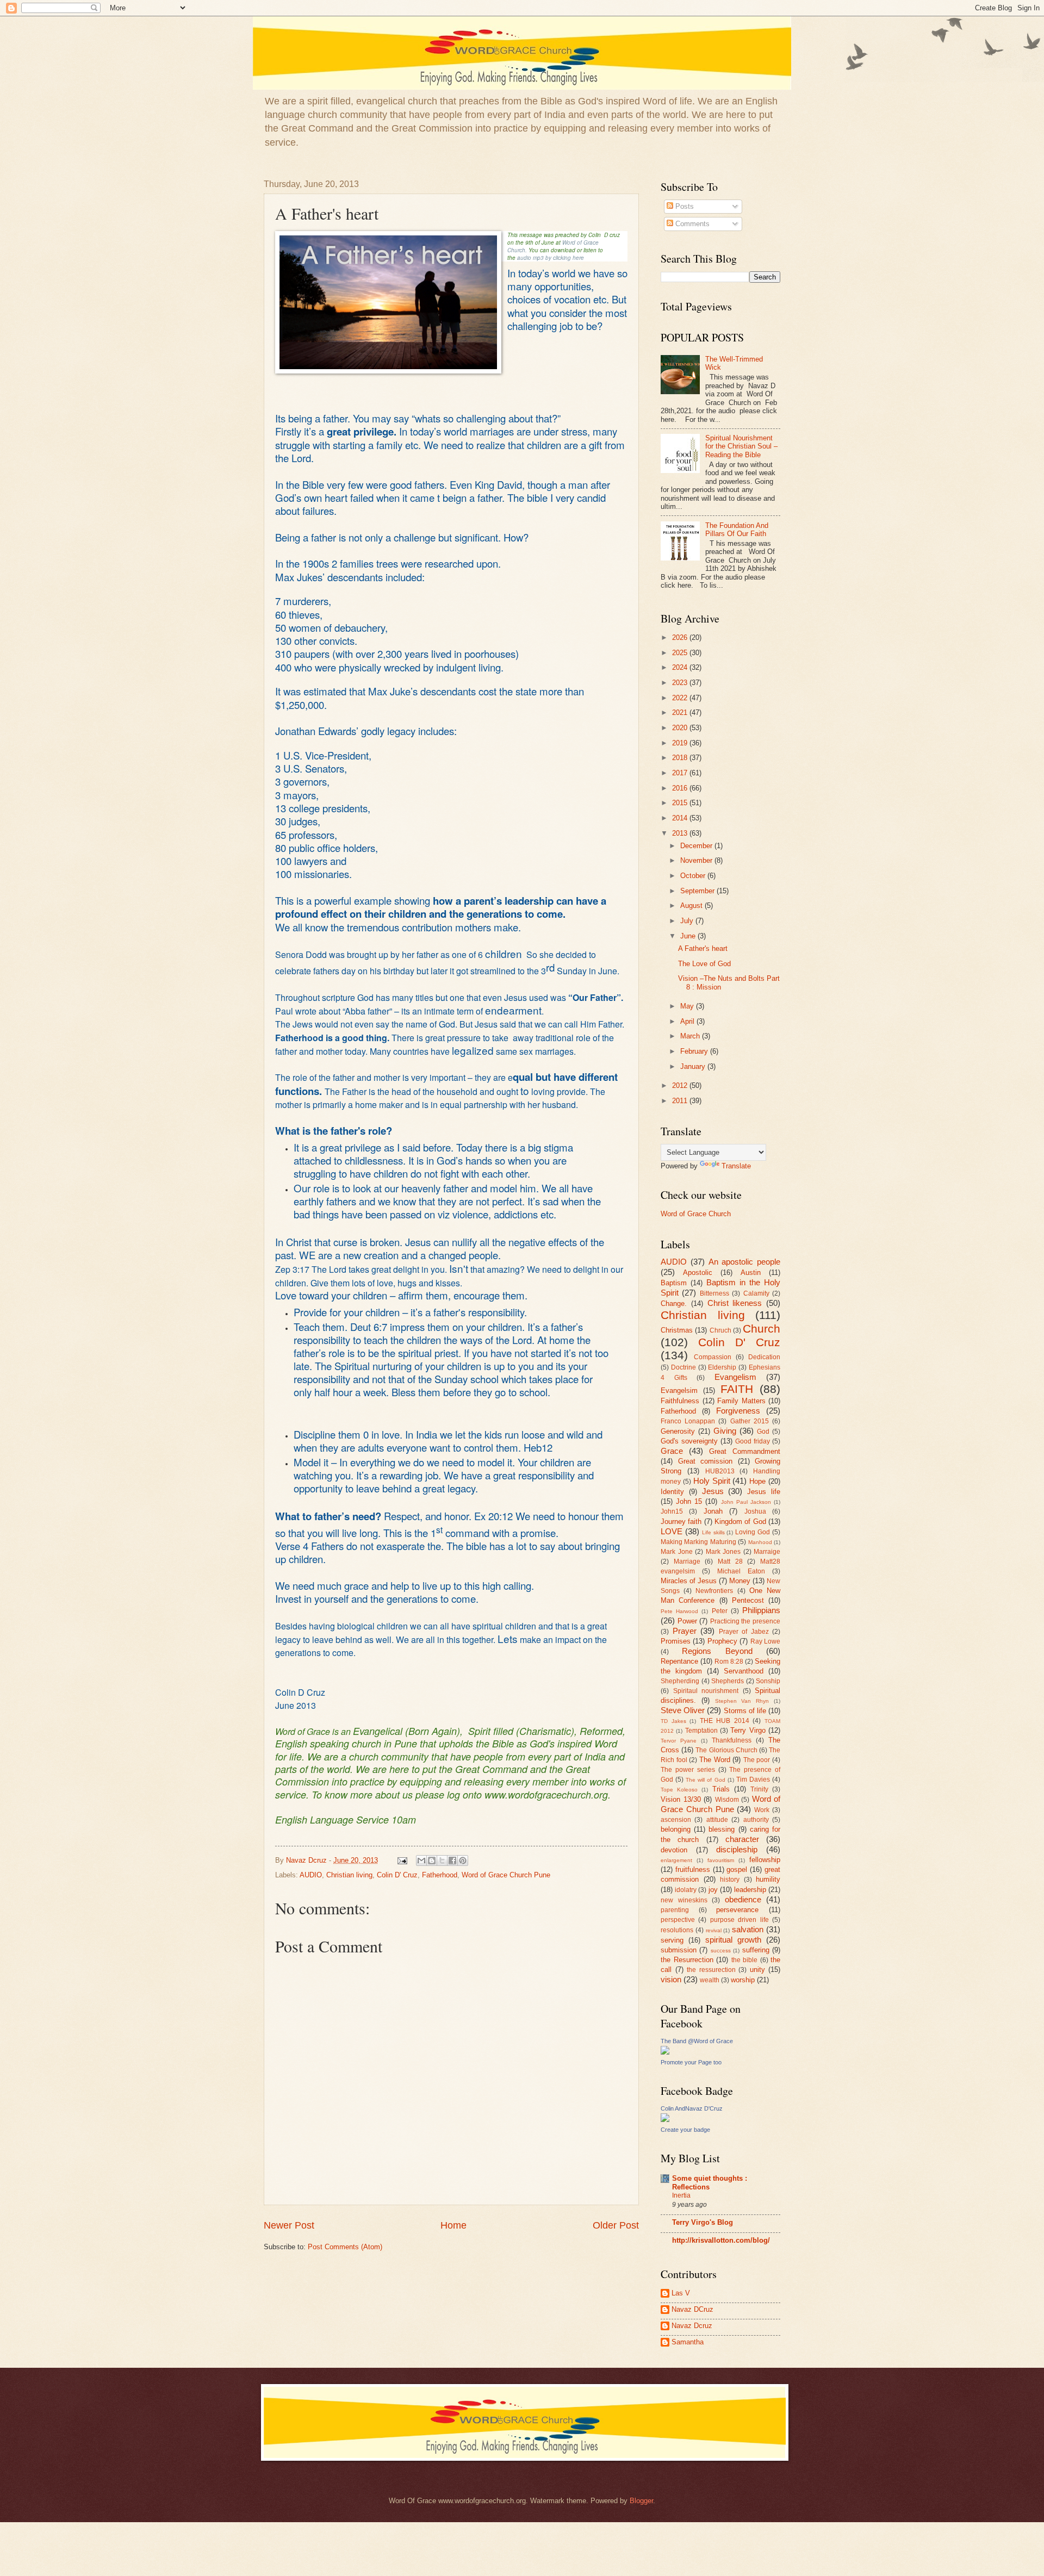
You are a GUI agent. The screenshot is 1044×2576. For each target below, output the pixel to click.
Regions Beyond (717, 1651)
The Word (715, 1760)
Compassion (713, 1357)
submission (679, 1950)
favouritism (721, 1860)
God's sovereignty (689, 1441)
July (688, 921)
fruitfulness (693, 1869)
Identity (672, 1492)
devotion (674, 1850)
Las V (681, 2293)
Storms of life (745, 1711)
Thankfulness (732, 1740)
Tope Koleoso (679, 1790)
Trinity (759, 1789)
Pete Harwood (679, 1611)
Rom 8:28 (729, 1662)
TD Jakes (673, 1721)
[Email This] (421, 1861)
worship (743, 1980)
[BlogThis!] (432, 1861)
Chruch (720, 1330)
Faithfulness (680, 1401)
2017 (681, 773)
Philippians (761, 1610)
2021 (681, 713)
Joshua (755, 1511)
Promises (676, 1641)
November (697, 860)
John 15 (689, 1501)
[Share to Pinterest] (463, 1861)
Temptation (701, 1731)
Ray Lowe (765, 1641)
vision (671, 1979)
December (697, 846)
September (698, 891)
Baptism (674, 1283)
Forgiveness (738, 1411)
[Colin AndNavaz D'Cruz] (665, 2120)
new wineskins (684, 1900)
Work (762, 1810)
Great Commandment (745, 1451)
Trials (721, 1789)
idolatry (686, 1890)
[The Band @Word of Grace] (665, 2052)
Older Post (616, 2225)
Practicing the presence (745, 1621)
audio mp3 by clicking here (551, 258)
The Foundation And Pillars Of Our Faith (737, 530)
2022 (681, 698)
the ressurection (711, 1970)
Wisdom (727, 1800)
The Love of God (704, 964)
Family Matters (741, 1401)
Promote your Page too (691, 2062)
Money (740, 1581)
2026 (681, 637)
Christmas (677, 1330)
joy (713, 1890)
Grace (672, 1451)
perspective (678, 1920)
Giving (725, 1431)
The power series (688, 1770)
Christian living (349, 1875)
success (721, 1950)
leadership (750, 1890)
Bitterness (714, 1293)
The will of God (705, 1780)
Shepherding (680, 1681)
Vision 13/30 (681, 1799)
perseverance (737, 1910)
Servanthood (744, 1671)
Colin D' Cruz (397, 1875)
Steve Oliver (683, 1710)
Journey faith (681, 1522)
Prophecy (722, 1641)
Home (453, 2225)
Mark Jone (677, 1552)
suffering (756, 1950)
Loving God (753, 1532)
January (694, 1066)
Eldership (722, 1367)
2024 (681, 667)
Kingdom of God (740, 1522)
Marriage (687, 1561)
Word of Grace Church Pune (506, 1875)
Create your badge (685, 2130)
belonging (676, 1829)
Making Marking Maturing (698, 1542)
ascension (676, 1820)
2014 (681, 818)
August (692, 906)
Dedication (764, 1357)
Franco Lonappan (688, 1421)
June (689, 936)
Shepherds (728, 1681)
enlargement (676, 1860)
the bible (745, 1960)
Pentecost (748, 1600)
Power (687, 1621)
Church (762, 1329)
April (688, 1021)
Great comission (706, 1461)
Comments (691, 224)
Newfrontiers (714, 1591)
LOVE (672, 1531)
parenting (675, 1910)
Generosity (678, 1431)
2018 (681, 758)
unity (757, 1970)
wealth (710, 1980)
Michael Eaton (741, 1571)
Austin (751, 1273)
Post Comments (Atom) (345, 2247)
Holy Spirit (712, 1481)
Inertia (681, 2195)
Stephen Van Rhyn (742, 1701)
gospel (737, 1869)
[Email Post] (402, 1860)
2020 (681, 728)
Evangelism (735, 1377)
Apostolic (698, 1273)
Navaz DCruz (692, 2309)
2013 (681, 833)
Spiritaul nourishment (706, 1691)
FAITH (737, 1389)
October (694, 876)
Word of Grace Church (696, 1214)
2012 (681, 1085)
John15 (672, 1511)
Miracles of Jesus (689, 1581)
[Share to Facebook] (452, 1861)
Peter (720, 1611)
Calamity (756, 1293)
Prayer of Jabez (744, 1632)
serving (672, 1940)
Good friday (753, 1441)
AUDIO (311, 1875)
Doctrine (683, 1367)
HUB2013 (720, 1471)
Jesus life (764, 1492)
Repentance (679, 1661)
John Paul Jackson (746, 1502)
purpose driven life (739, 1920)
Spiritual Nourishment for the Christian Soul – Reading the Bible (741, 446)
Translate (736, 1166)
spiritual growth (733, 1940)
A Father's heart (703, 948)
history (730, 1880)
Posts (683, 206)
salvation (748, 1929)
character (742, 1839)
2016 (681, 788)
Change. (674, 1303)
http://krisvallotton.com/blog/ (721, 2240)
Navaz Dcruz (692, 2326)
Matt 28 (730, 1561)
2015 (681, 803)
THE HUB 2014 (725, 1721)
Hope (757, 1481)
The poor (757, 1760)
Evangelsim (679, 1390)
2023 (681, 683)
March (691, 1036)
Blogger (641, 2501)
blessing (722, 1829)
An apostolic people (745, 1262)
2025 (681, 653)
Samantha (688, 2342)
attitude (717, 1820)
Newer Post (289, 2225)
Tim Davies (753, 1779)
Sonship (768, 1681)
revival (714, 1930)
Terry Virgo (748, 1730)
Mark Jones (723, 1552)
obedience (743, 1899)
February (695, 1051)
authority (756, 1820)
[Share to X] (442, 1861)
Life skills (713, 1532)
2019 (681, 743)
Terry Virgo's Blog (703, 2222)
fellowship (765, 1860)
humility (768, 1879)
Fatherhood (440, 1875)
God (763, 1432)
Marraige (767, 1552)
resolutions (677, 1930)
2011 (681, 1101)
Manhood (760, 1542)
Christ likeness (735, 1303)
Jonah (713, 1511)
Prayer (685, 1631)
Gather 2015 (750, 1421)
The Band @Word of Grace (697, 2041)
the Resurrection (687, 1960)
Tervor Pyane (679, 1741)
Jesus (713, 1491)
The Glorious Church (726, 1750)
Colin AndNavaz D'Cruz (692, 2108)
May (688, 1006)
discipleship (737, 1849)
